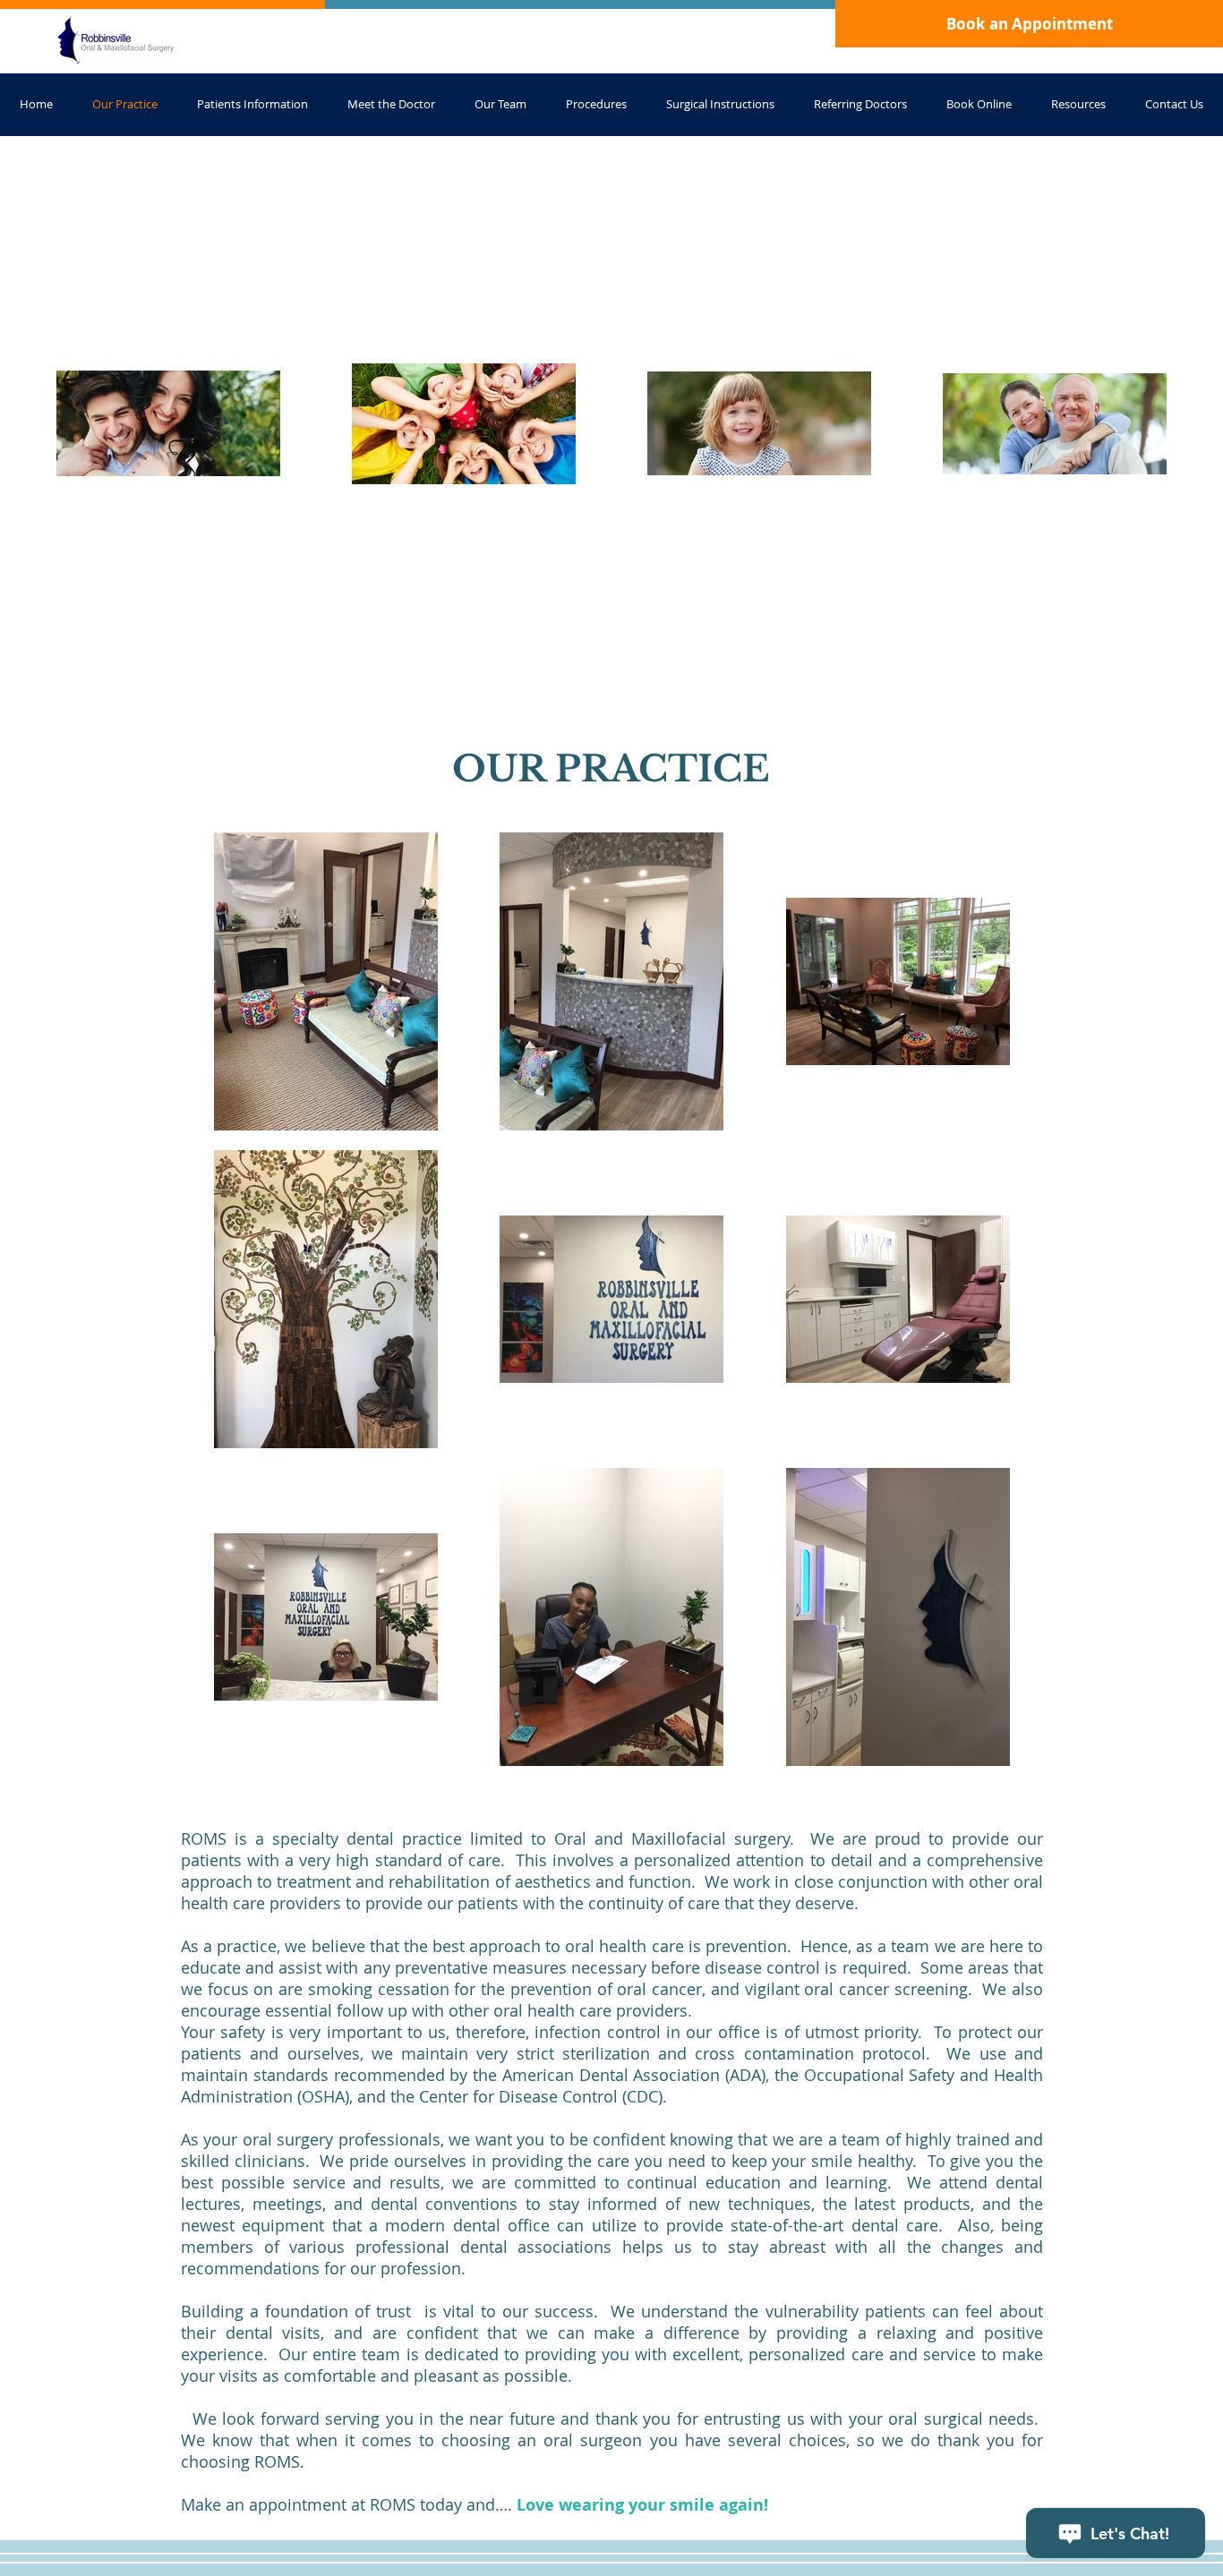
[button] (1078, 104)
